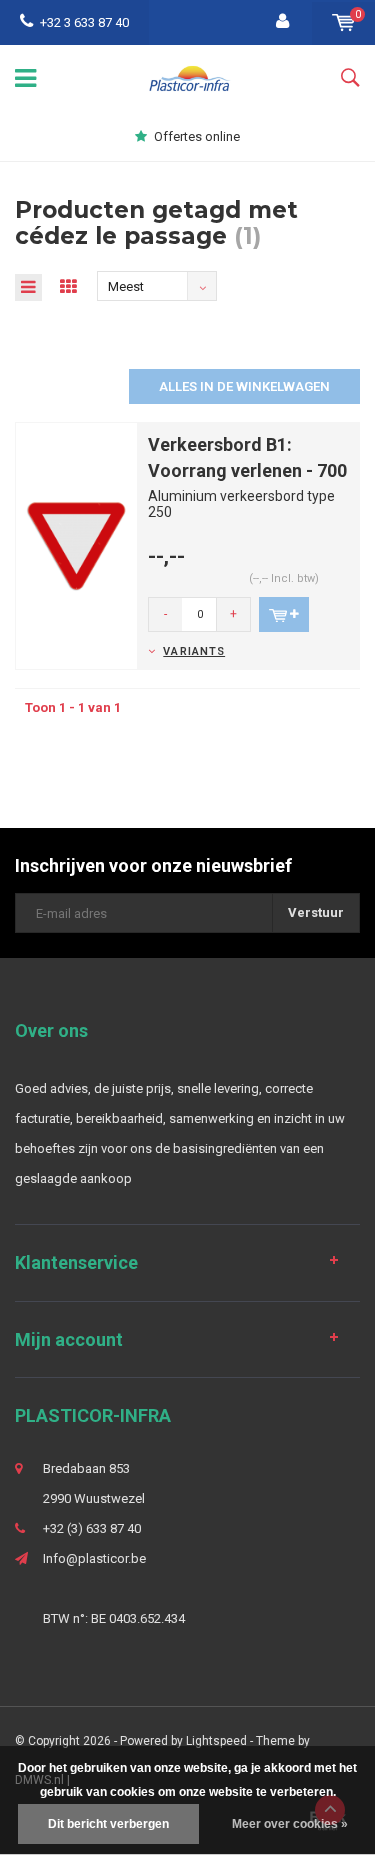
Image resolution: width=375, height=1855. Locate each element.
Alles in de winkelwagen (244, 386)
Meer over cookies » (290, 1824)
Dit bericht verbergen (108, 1824)
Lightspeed (216, 1741)
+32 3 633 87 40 (84, 22)
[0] (343, 22)
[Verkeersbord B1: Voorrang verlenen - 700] (76, 544)
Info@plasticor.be (94, 1558)
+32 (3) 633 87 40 (92, 1528)
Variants (194, 651)
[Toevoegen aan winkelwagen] (284, 614)
